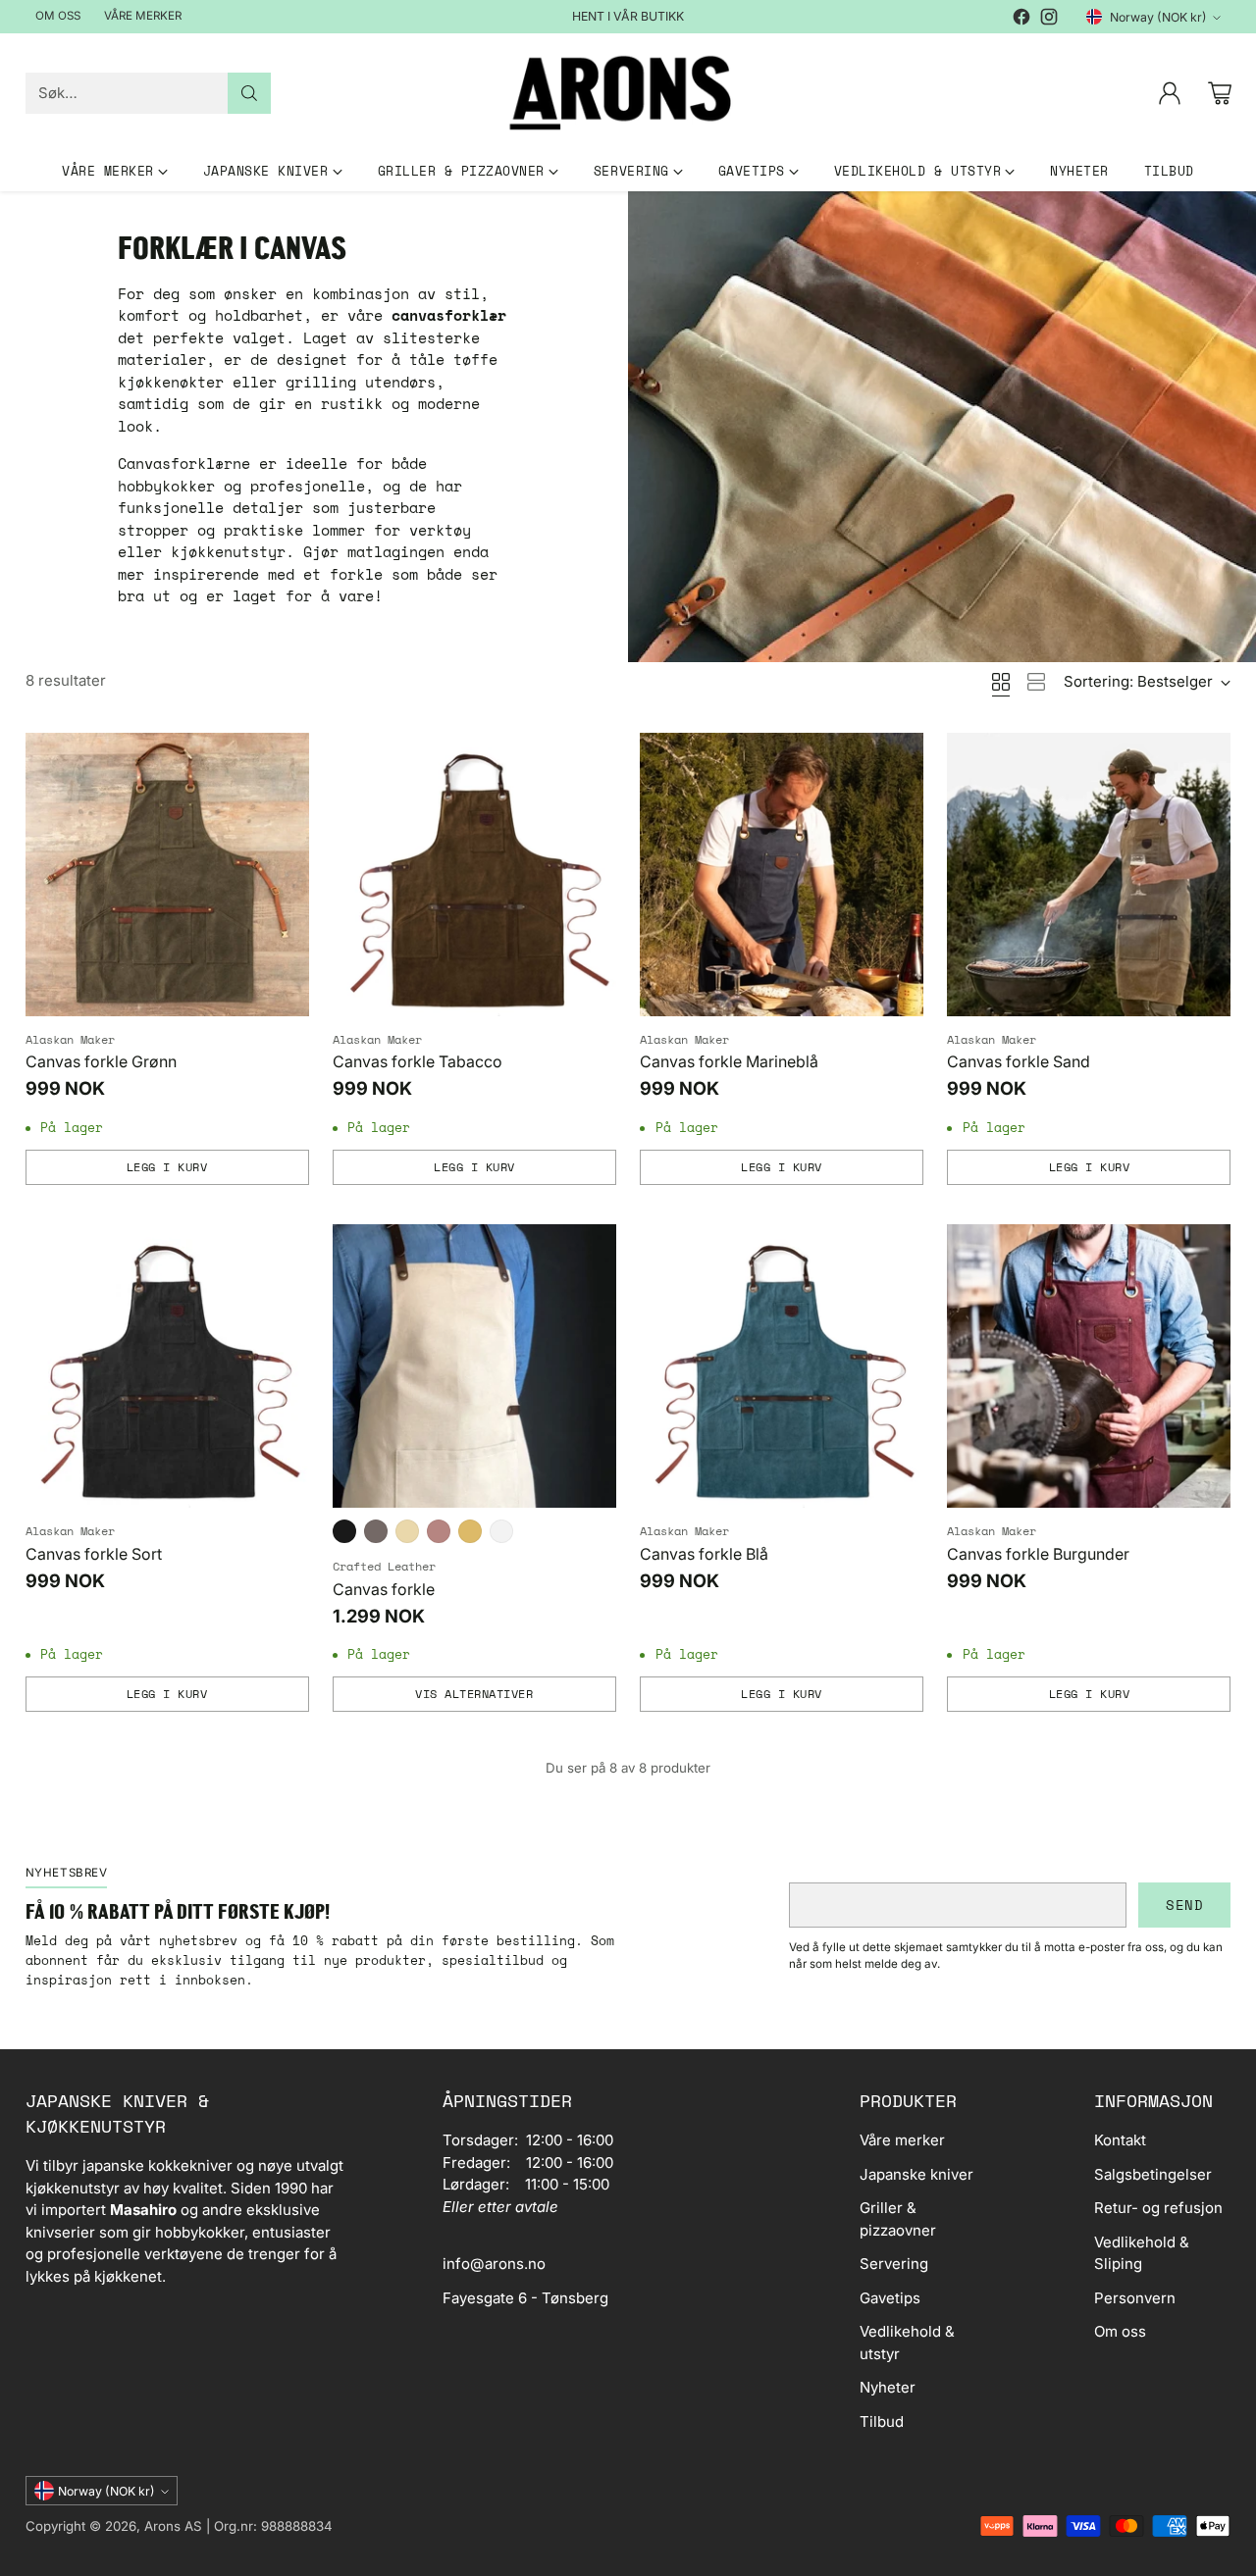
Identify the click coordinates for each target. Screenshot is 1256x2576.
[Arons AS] (628, 93)
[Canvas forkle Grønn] (167, 875)
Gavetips (890, 2298)
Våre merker (902, 2140)
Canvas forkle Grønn (101, 1061)
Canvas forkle (384, 1589)
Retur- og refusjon (1158, 2208)
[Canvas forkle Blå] (782, 1366)
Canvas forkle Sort (94, 1554)
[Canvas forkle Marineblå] (782, 875)
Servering (894, 2264)
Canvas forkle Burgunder (1038, 1554)
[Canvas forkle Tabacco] (474, 875)
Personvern (1135, 2298)
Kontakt (1120, 2140)
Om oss (1120, 2331)
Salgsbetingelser (1153, 2174)
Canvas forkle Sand (1019, 1061)
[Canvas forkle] (474, 1366)
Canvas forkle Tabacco (418, 1061)
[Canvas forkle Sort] (167, 1366)
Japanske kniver (916, 2174)
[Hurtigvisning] (284, 758)
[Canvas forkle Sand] (1089, 875)
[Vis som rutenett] (1001, 682)
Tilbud (882, 2421)
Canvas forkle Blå (704, 1554)
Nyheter (888, 2387)
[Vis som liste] (1036, 682)
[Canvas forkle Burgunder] (1089, 1366)
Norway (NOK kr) (1158, 17)
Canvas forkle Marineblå (729, 1061)
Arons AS (173, 2526)
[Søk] (249, 93)
